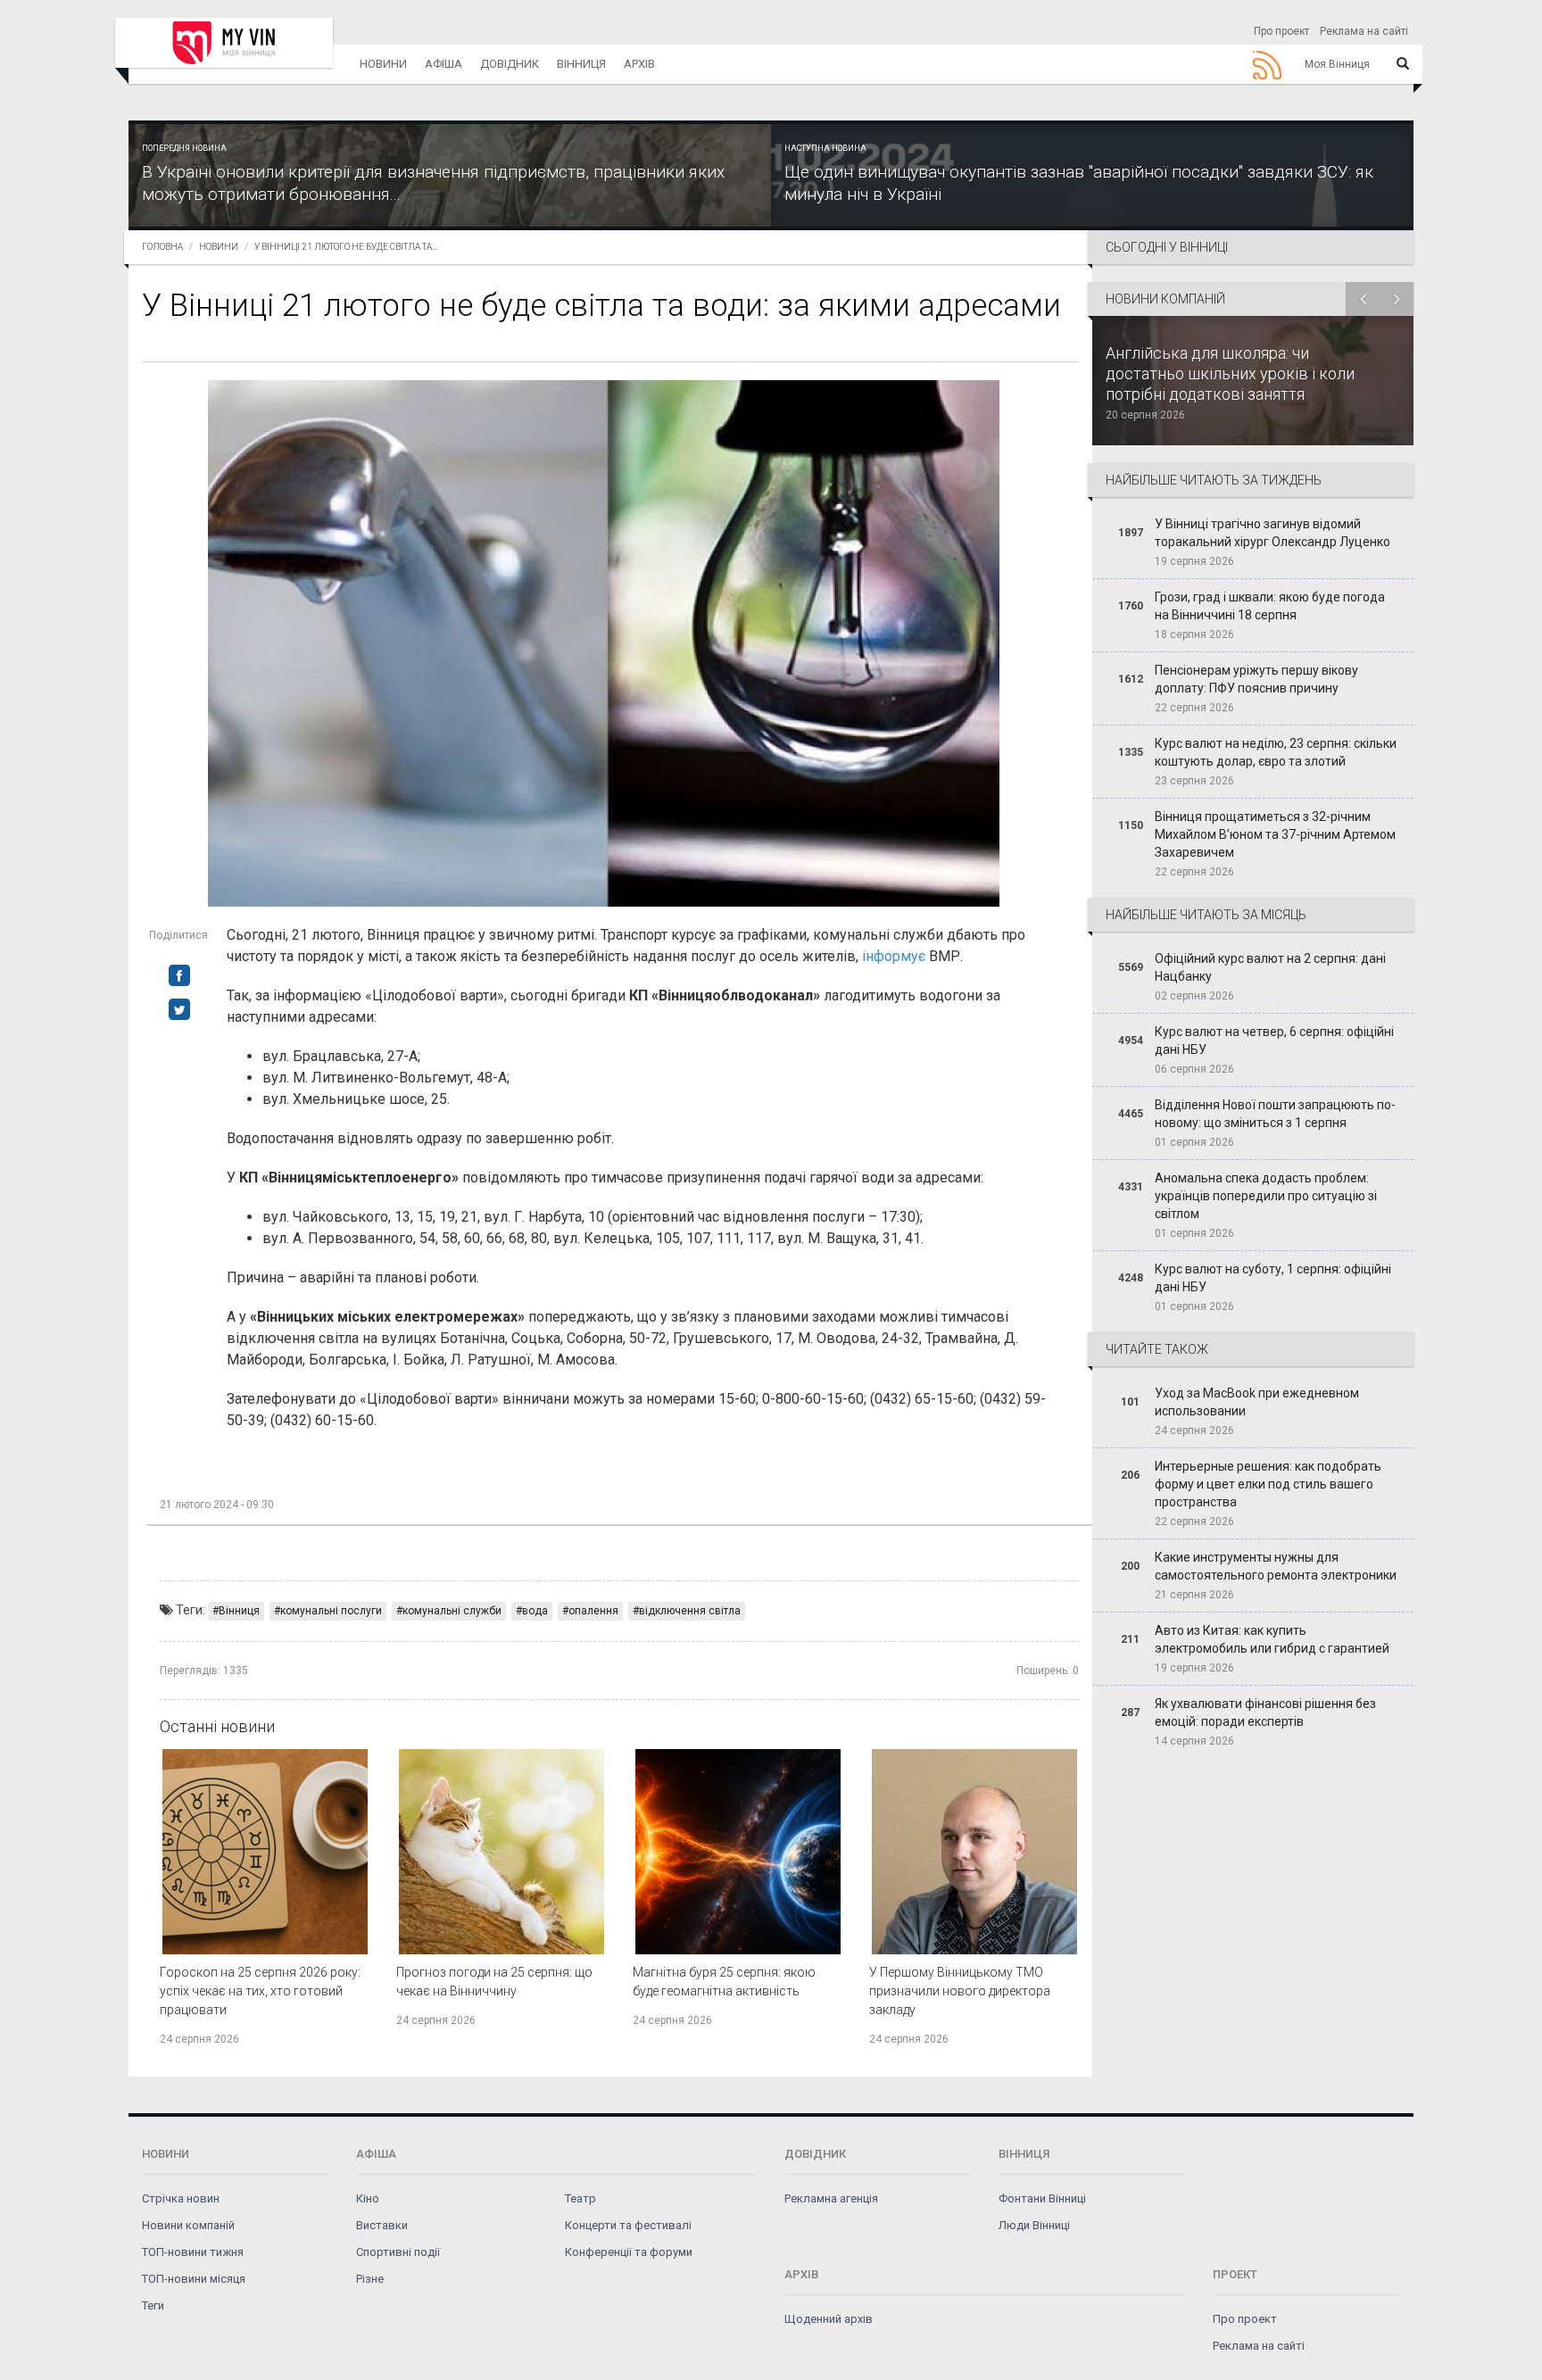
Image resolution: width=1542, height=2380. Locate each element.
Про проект (1281, 31)
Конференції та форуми (629, 2252)
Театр (580, 2198)
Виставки (382, 2225)
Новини (383, 64)
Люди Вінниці (1034, 2225)
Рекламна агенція (831, 2198)
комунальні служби (452, 1611)
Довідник (510, 64)
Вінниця (581, 64)
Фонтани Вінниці (1042, 2198)
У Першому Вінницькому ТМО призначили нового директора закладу (960, 1991)
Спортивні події (398, 2252)
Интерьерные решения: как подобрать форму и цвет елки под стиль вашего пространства (1268, 1484)
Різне (370, 2279)
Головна (162, 247)
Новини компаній (188, 2225)
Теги (153, 2305)
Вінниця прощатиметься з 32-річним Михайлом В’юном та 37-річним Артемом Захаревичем (1275, 834)
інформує (894, 956)
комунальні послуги (331, 1611)
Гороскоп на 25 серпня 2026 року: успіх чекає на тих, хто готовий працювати (260, 1991)
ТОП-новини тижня (193, 2252)
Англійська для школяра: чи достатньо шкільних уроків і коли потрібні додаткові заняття (1230, 373)
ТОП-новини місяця (194, 2279)
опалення (593, 1611)
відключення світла (690, 1611)
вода (535, 1611)
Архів (639, 64)
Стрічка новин (181, 2198)
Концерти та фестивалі (628, 2225)
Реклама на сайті (1364, 31)
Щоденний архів (829, 2319)
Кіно (368, 2198)
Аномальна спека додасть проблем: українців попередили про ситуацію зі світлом (1266, 1196)
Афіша (444, 64)
